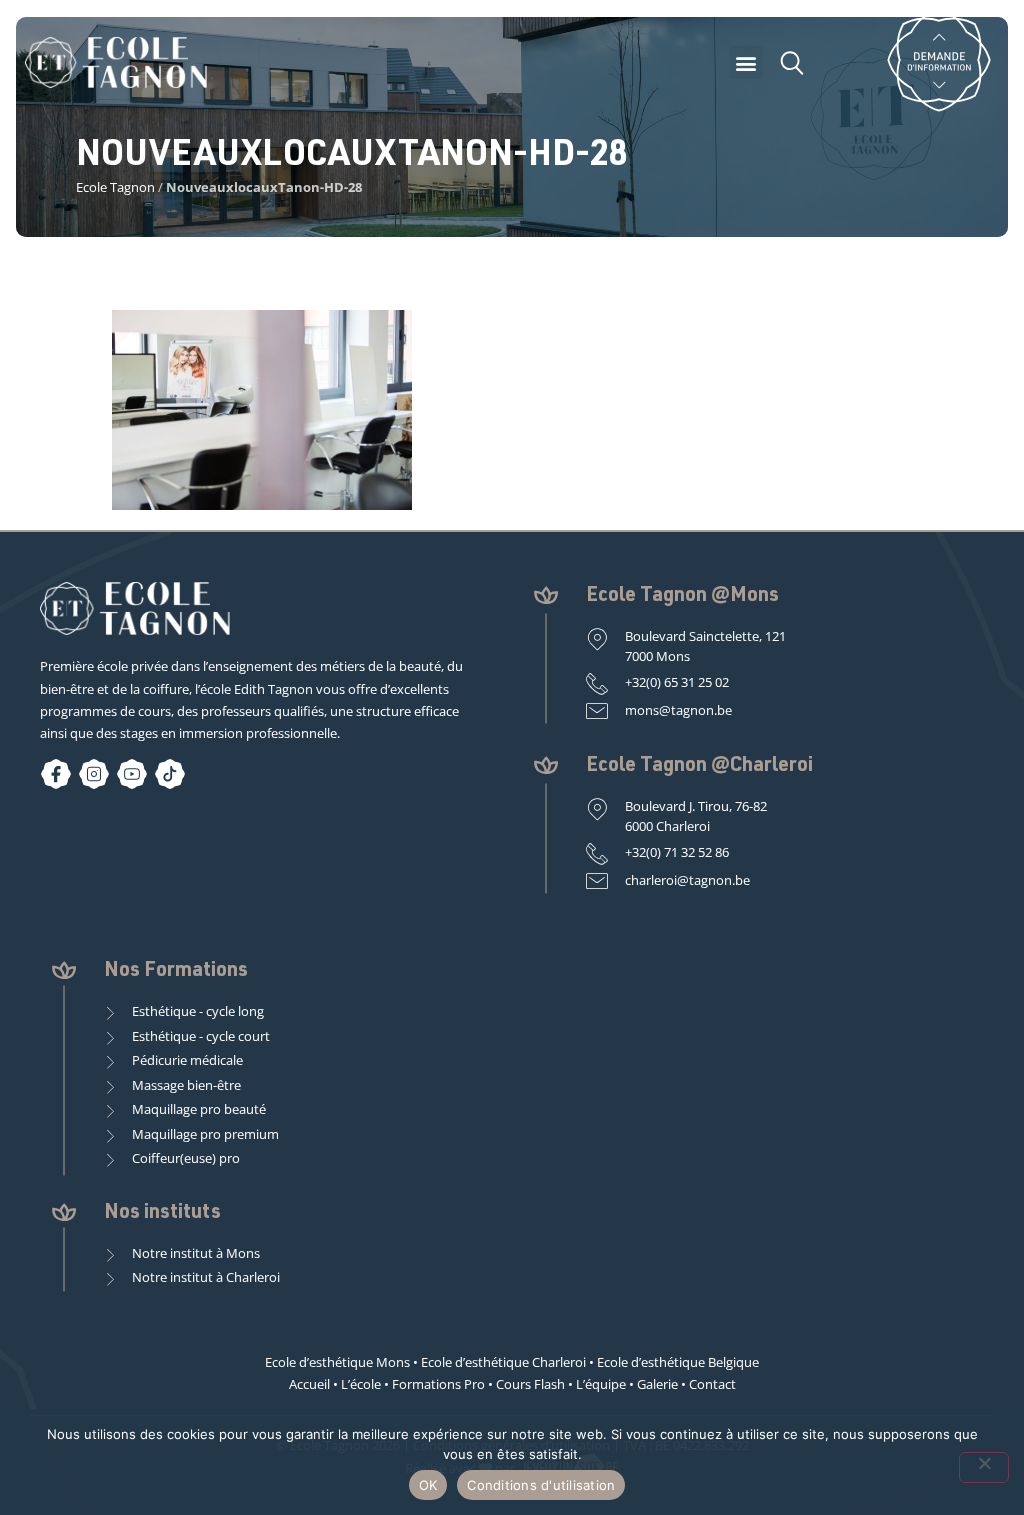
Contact (712, 1384)
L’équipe (601, 1384)
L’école (361, 1384)
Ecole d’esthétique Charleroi (503, 1362)
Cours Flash (530, 1384)
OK (428, 1485)
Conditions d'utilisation (541, 1485)
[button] (746, 62)
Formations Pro (438, 1384)
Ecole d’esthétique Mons (337, 1362)
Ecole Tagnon (115, 187)
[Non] (984, 1467)
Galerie (657, 1384)
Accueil (309, 1384)
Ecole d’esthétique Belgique (678, 1362)
